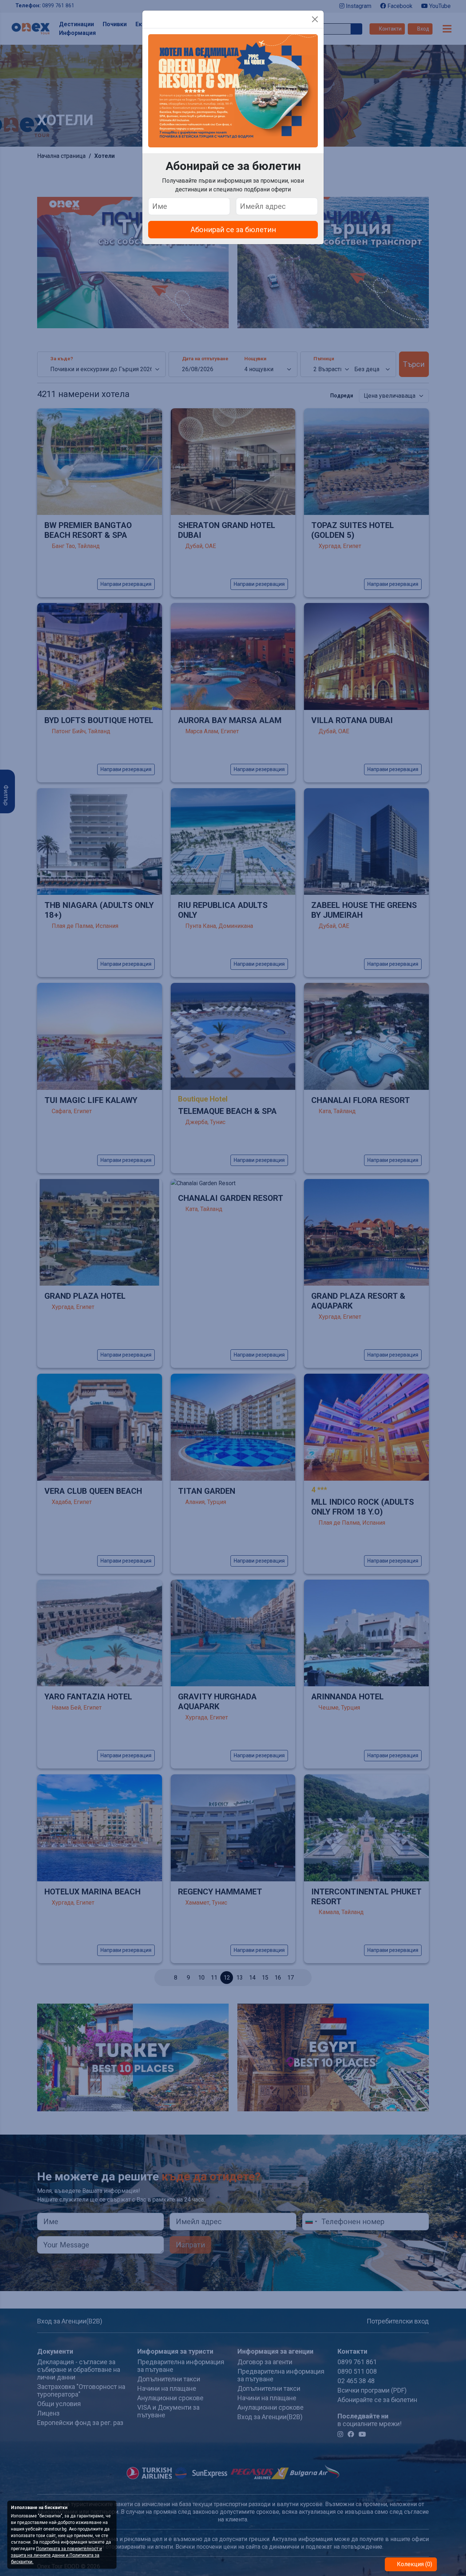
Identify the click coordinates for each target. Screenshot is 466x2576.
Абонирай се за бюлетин (233, 230)
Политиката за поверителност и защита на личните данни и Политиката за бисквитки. (56, 2555)
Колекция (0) (414, 2564)
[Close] (315, 19)
